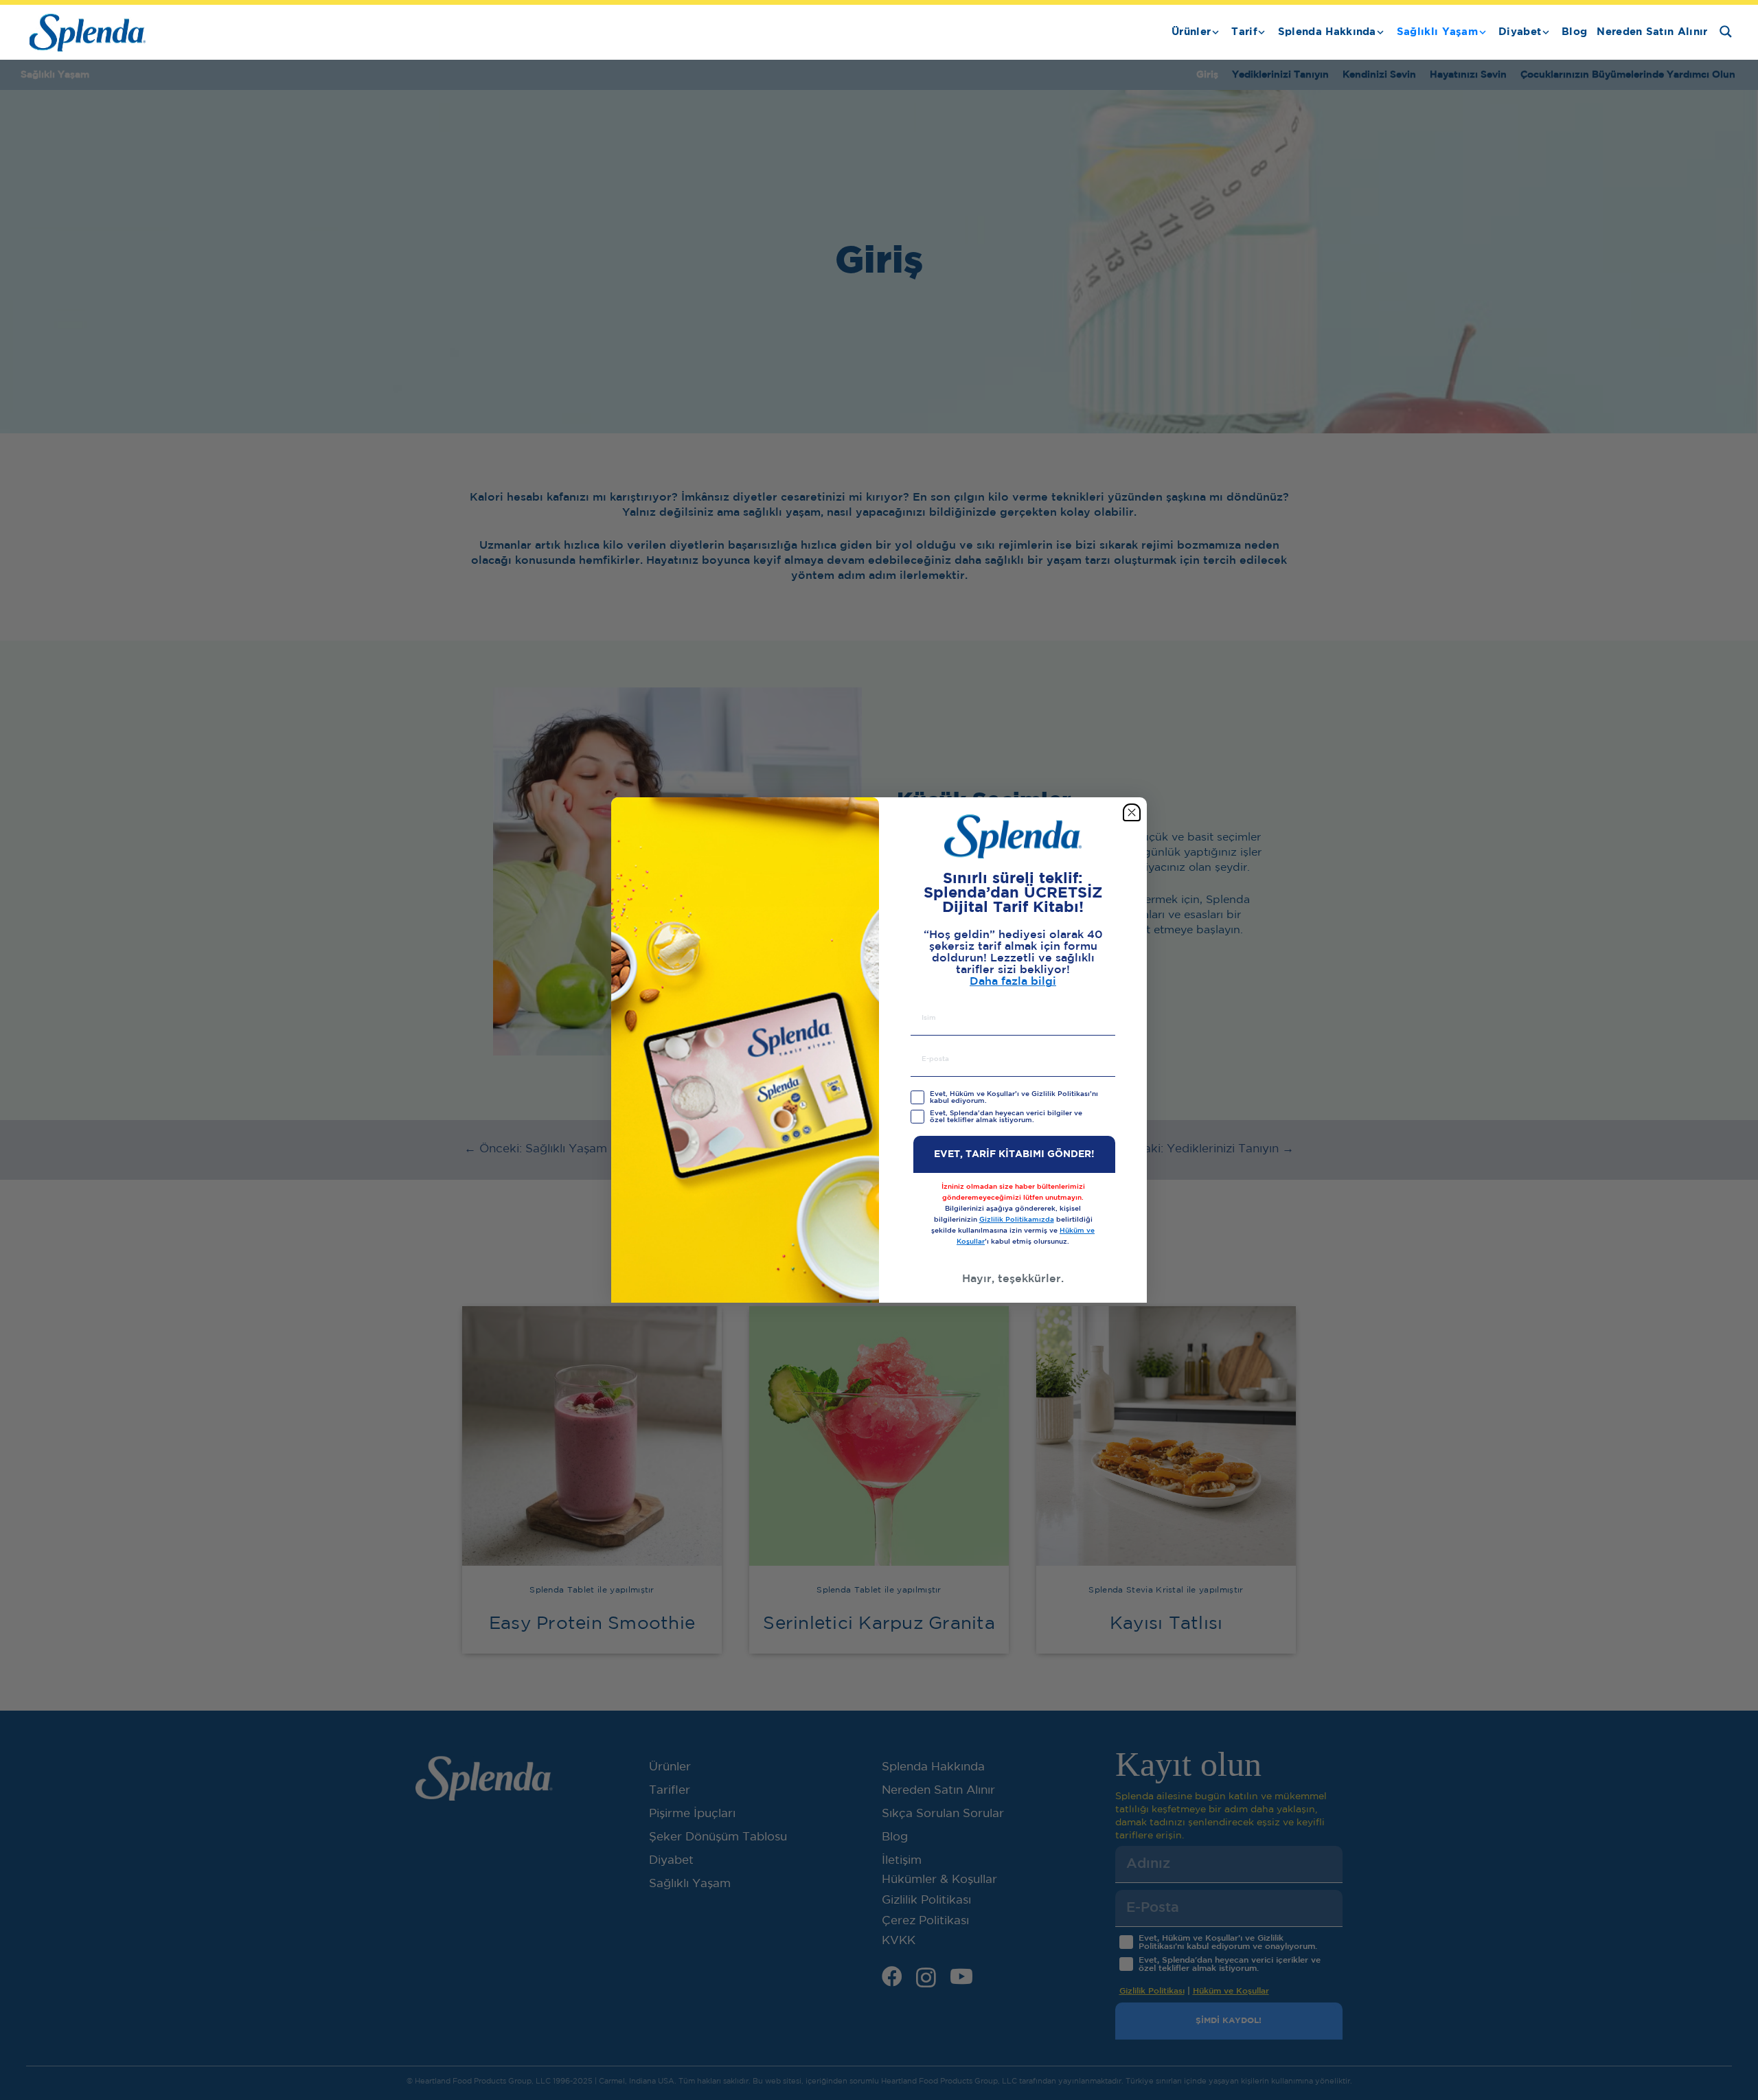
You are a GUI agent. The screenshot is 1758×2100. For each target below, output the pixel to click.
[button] (1215, 32)
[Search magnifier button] (1726, 32)
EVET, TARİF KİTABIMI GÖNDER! (1014, 1154)
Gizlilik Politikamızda (1017, 1220)
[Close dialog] (1132, 812)
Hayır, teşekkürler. (1013, 1279)
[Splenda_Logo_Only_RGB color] (88, 33)
